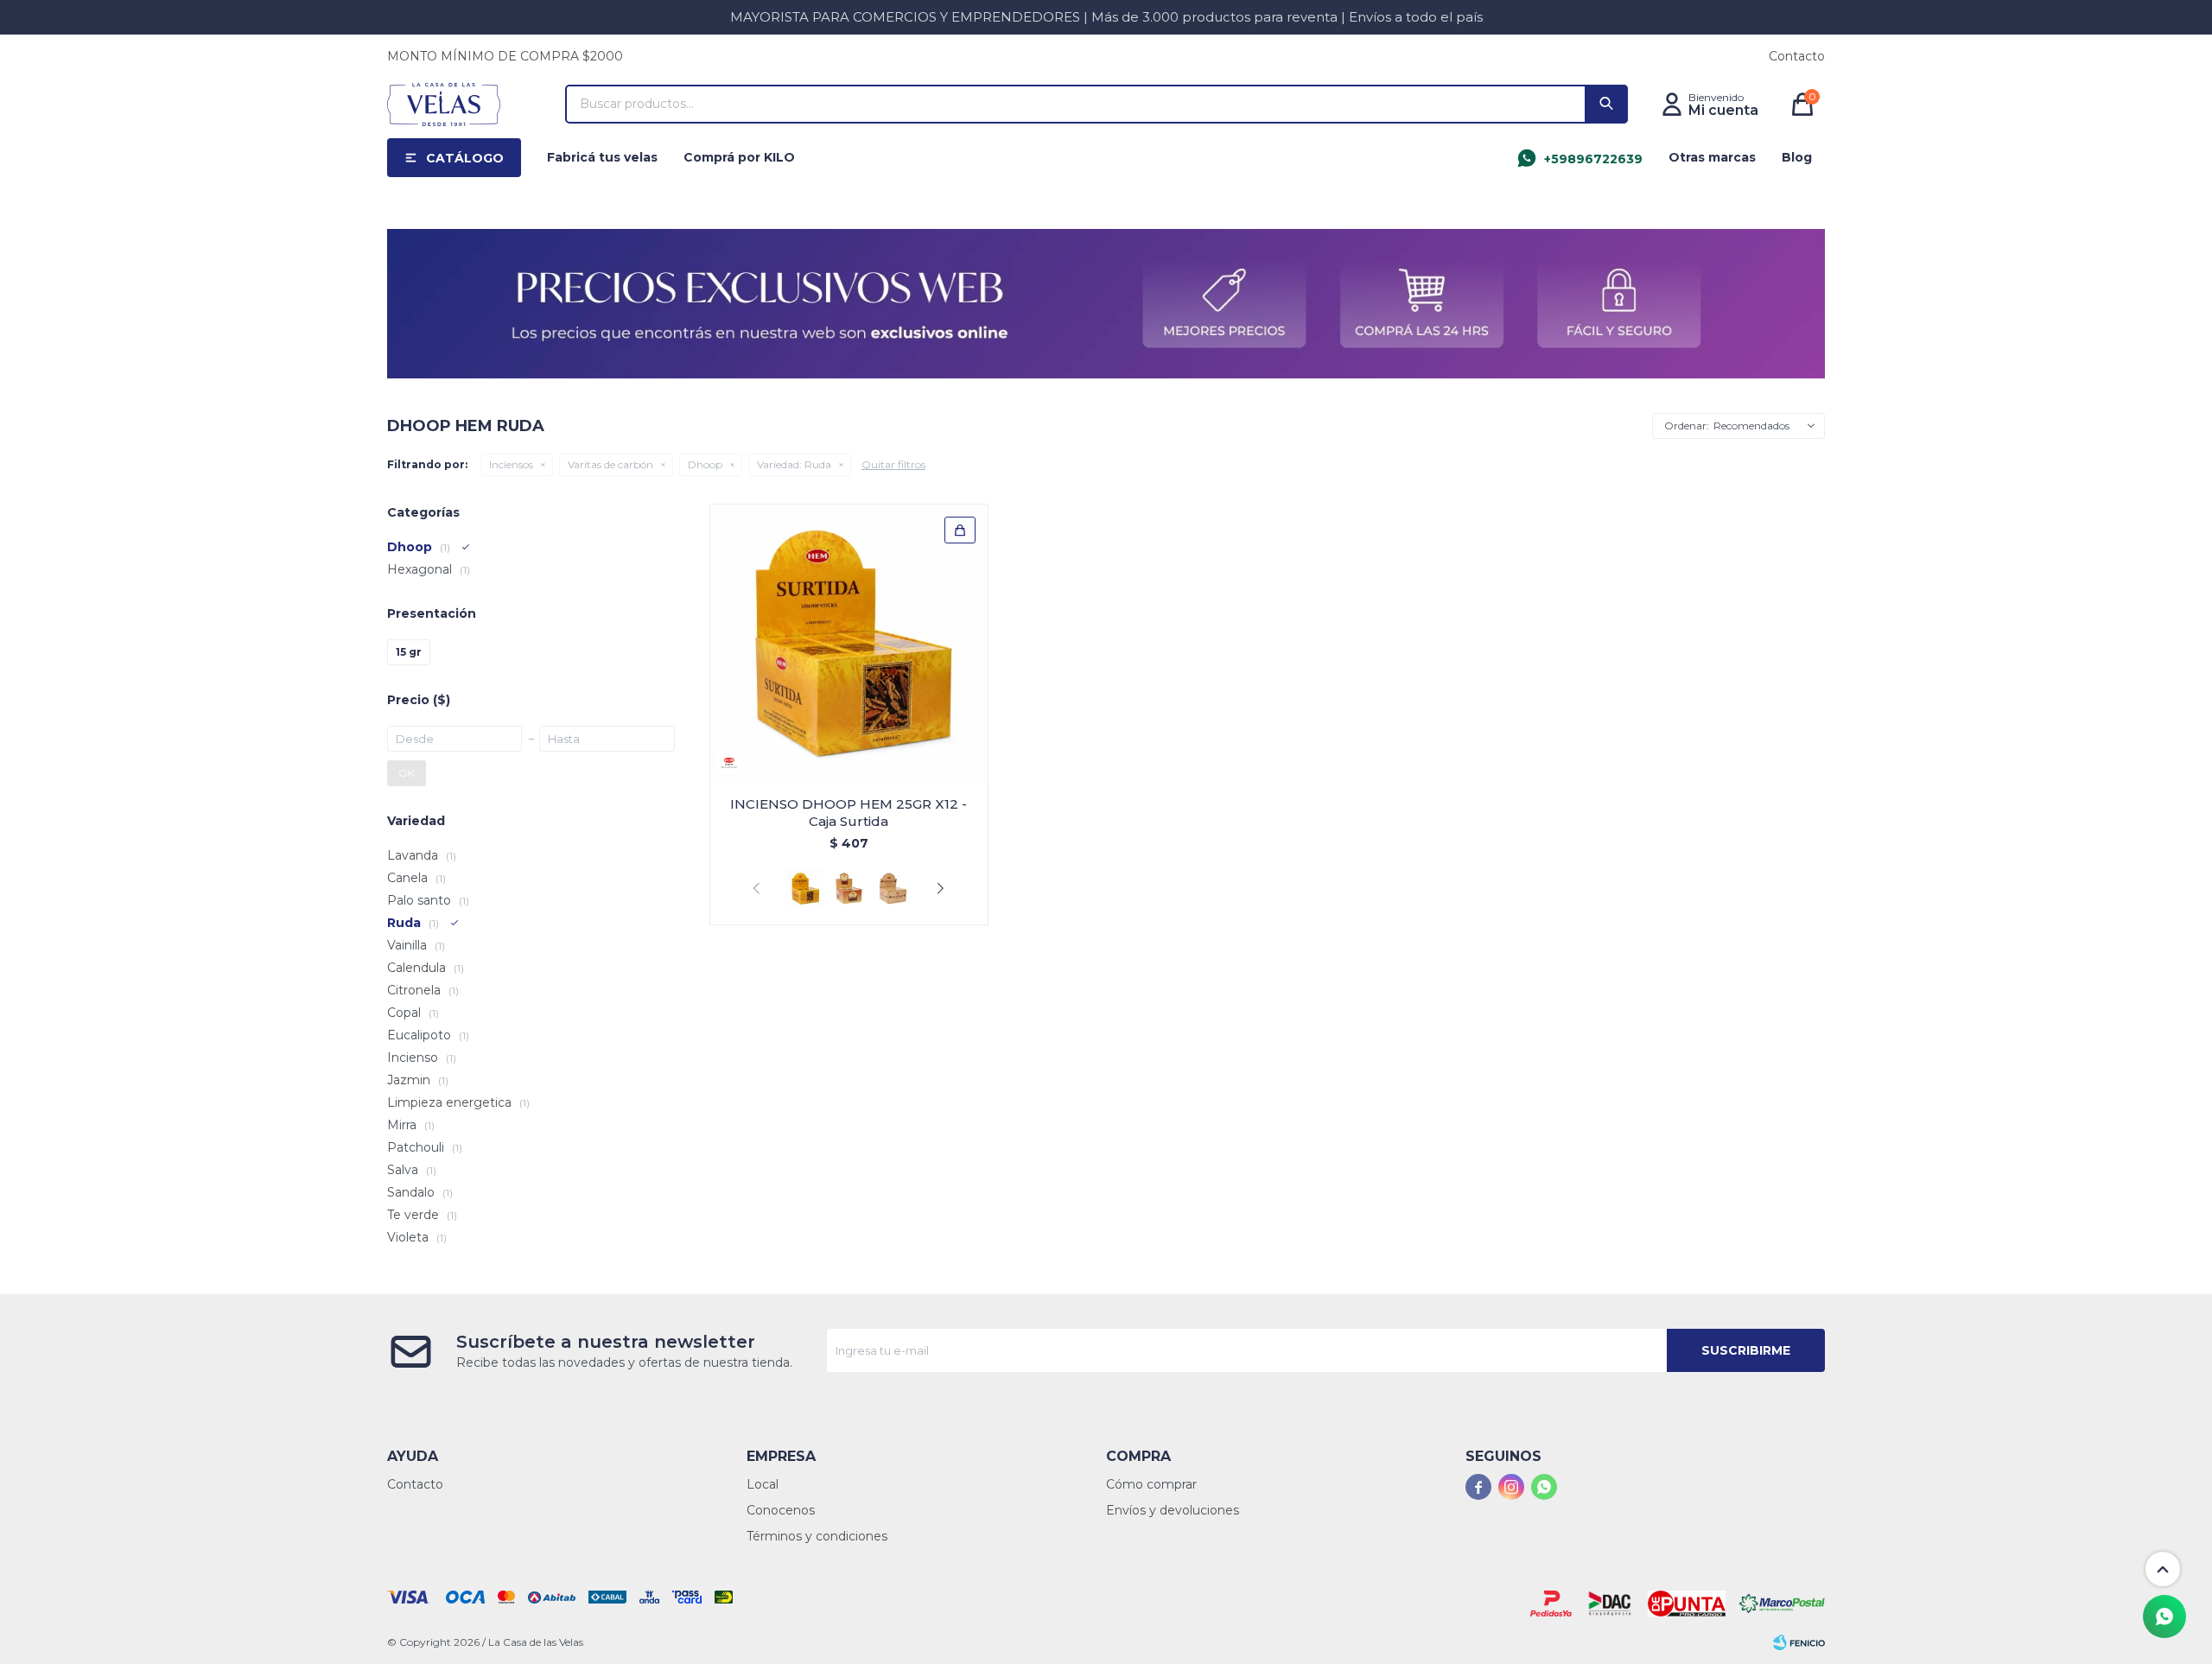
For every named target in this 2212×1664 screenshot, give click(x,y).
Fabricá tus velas (602, 157)
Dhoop (705, 464)
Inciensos (511, 464)
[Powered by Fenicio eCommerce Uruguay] (1799, 1642)
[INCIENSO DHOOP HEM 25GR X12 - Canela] (849, 889)
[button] (1606, 104)
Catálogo (465, 158)
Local (763, 1484)
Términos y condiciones (817, 1536)
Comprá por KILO (739, 157)
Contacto (1797, 56)
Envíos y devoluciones (1173, 1510)
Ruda (794, 464)
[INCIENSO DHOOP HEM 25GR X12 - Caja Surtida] (849, 643)
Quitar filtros (893, 464)
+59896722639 (1593, 159)
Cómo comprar (1151, 1484)
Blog (1797, 157)
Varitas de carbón (610, 464)
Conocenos (781, 1510)
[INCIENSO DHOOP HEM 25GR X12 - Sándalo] (893, 889)
